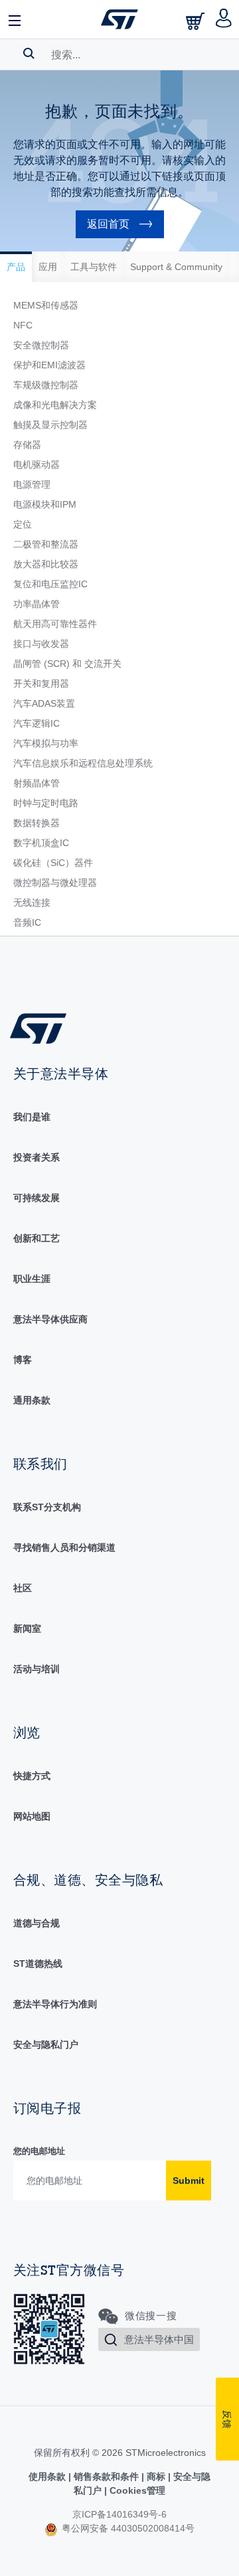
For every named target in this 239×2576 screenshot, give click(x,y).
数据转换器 (37, 823)
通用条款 (32, 1400)
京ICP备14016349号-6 (119, 2514)
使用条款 (48, 2476)
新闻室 (27, 1628)
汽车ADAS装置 (44, 703)
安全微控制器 (41, 345)
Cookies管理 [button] (136, 2490)
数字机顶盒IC (41, 843)
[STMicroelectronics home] (119, 19)
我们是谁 (32, 1117)
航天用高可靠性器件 (55, 624)
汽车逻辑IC (37, 723)
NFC (23, 325)
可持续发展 (37, 1198)
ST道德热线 (38, 1964)
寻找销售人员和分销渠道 (64, 1547)
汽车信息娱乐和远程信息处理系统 (83, 763)
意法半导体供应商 (50, 1319)
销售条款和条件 (106, 2476)
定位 (23, 524)
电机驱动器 (37, 465)
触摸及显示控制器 (50, 425)
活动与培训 (37, 1669)
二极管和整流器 (46, 544)
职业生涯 (32, 1279)
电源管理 (32, 484)
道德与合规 (37, 1923)
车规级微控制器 (46, 385)
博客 (23, 1360)
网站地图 (32, 1816)
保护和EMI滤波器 (49, 365)
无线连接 (32, 902)
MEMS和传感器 (46, 305)
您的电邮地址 (39, 2151)
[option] (16, 267)
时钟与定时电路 (46, 803)
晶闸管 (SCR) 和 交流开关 (67, 664)
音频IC (27, 922)
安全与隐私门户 (46, 2044)
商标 (156, 2476)
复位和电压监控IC (50, 584)
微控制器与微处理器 (55, 883)
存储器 (27, 445)
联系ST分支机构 (47, 1507)
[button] (15, 19)
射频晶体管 (37, 783)
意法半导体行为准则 (55, 2004)
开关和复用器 (41, 683)
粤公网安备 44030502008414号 (127, 2528)
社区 (23, 1588)
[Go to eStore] (197, 21)
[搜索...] (29, 53)
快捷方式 (32, 1776)
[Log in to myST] (224, 19)
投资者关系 (37, 1157)
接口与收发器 (41, 644)
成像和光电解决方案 (55, 405)
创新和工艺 (37, 1238)
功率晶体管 (37, 604)
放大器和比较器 (46, 564)
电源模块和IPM (45, 504)
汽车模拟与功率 (46, 743)
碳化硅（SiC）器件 (53, 863)
